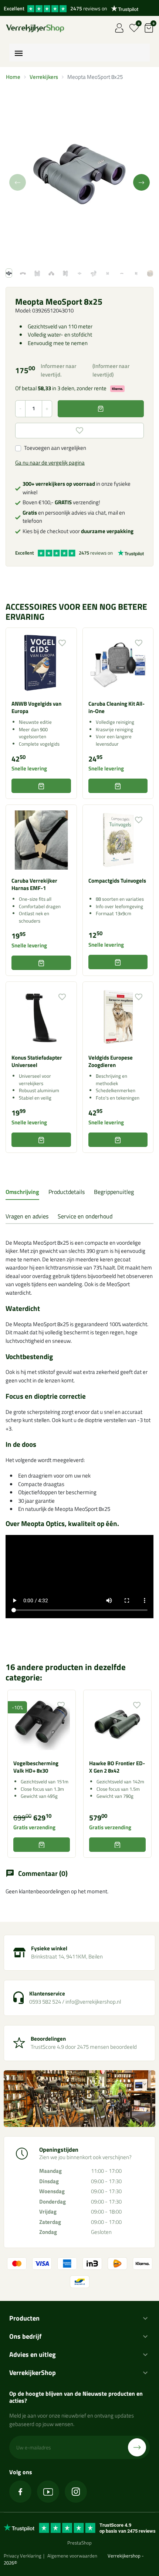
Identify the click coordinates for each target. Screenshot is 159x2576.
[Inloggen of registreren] (119, 28)
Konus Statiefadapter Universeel (37, 1061)
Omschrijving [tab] (22, 1192)
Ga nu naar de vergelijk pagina (50, 463)
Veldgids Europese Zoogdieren (111, 1061)
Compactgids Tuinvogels (117, 881)
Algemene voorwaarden (72, 2556)
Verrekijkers (44, 77)
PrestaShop (79, 2543)
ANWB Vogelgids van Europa (36, 707)
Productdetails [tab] (67, 1192)
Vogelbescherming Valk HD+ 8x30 (36, 1767)
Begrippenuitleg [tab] (114, 1192)
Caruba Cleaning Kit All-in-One (116, 707)
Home (13, 77)
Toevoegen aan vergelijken (55, 448)
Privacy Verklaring (23, 2556)
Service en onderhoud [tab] (85, 1216)
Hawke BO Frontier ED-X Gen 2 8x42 (117, 1767)
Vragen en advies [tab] (27, 1216)
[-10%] (42, 1724)
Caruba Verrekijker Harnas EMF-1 (34, 884)
